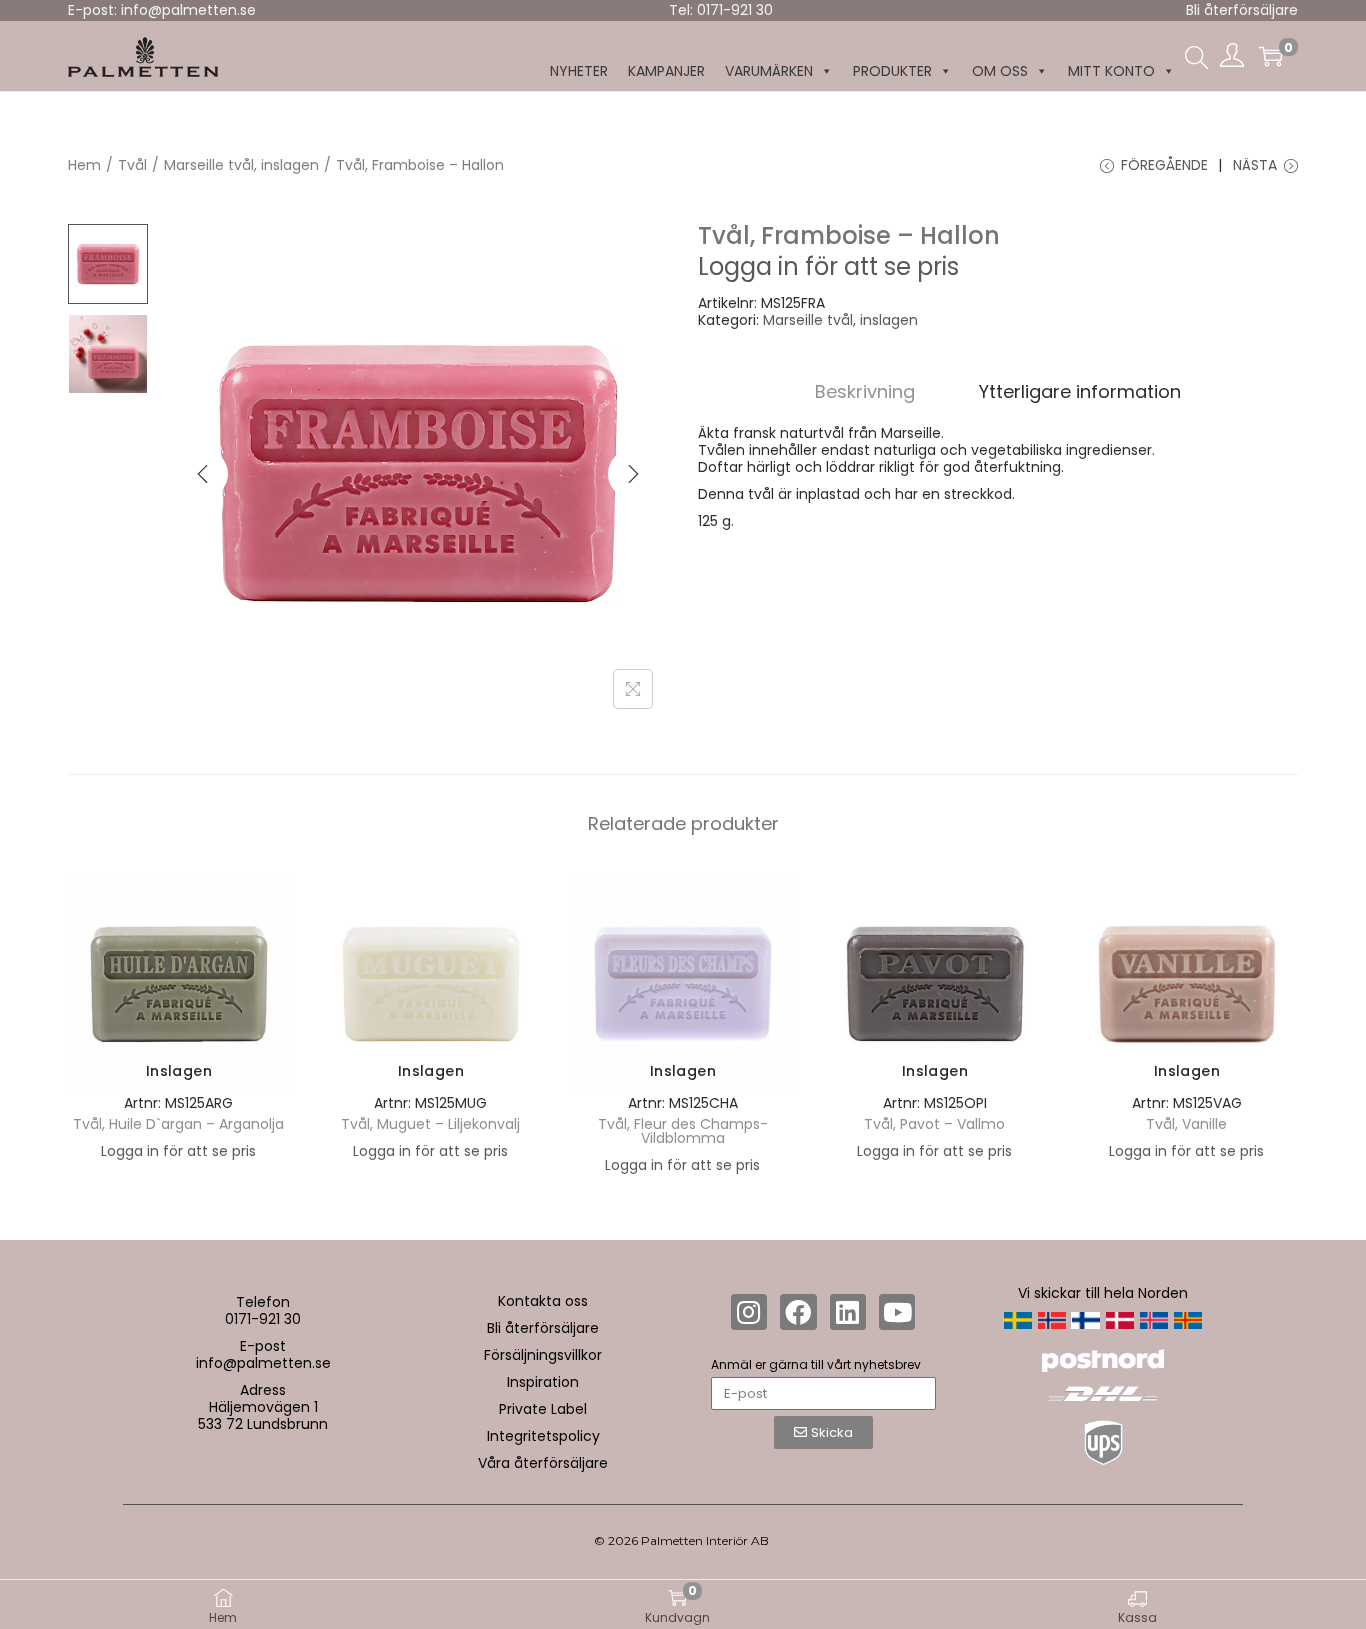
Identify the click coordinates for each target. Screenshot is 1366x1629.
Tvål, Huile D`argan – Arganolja (178, 1124)
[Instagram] (749, 1312)
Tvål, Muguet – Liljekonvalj (430, 1124)
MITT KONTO (1111, 71)
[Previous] (203, 474)
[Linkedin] (848, 1312)
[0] (1271, 56)
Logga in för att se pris (828, 266)
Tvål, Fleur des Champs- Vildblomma (683, 1131)
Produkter (892, 71)
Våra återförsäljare (543, 1463)
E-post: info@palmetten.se (162, 10)
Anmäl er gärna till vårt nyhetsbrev (816, 1364)
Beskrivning (865, 391)
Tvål (132, 165)
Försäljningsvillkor (543, 1355)
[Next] (633, 474)
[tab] (865, 391)
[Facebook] (798, 1312)
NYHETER (579, 71)
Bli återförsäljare (1242, 10)
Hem (84, 165)
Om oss (1000, 71)
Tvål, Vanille (1186, 1124)
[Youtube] (897, 1312)
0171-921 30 (263, 1319)
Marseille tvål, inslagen (241, 165)
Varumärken (769, 71)
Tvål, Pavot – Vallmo (934, 1124)
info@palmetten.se (263, 1363)
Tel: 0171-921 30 (721, 10)
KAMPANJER (666, 71)
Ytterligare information (1080, 391)
